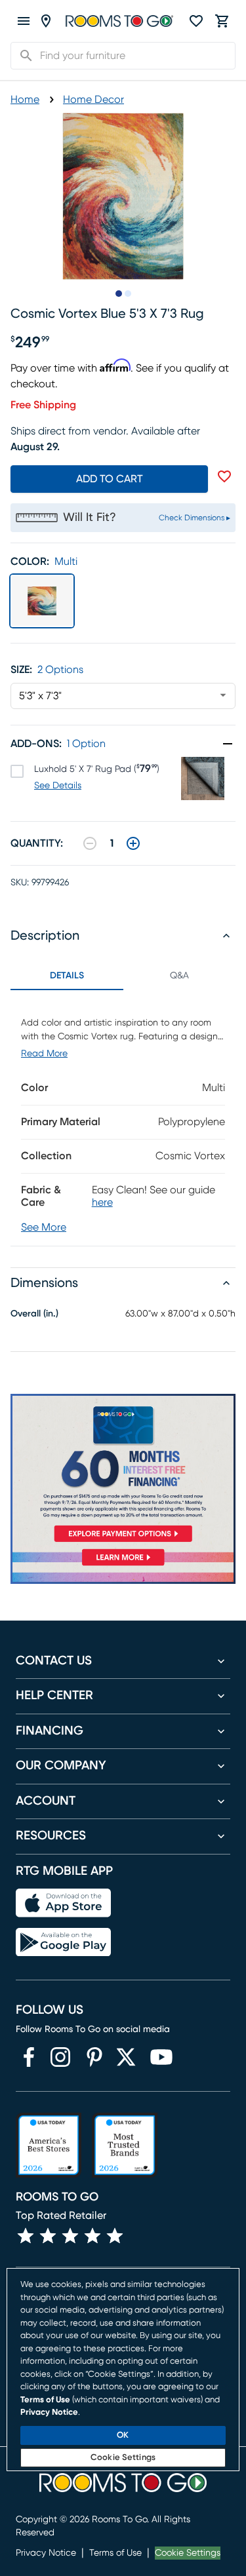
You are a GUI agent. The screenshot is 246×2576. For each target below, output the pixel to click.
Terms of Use (115, 2553)
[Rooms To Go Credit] (123, 1471)
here (102, 1202)
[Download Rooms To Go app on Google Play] (63, 1942)
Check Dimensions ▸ (195, 518)
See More (44, 1227)
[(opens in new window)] (29, 2057)
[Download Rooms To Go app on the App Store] (63, 1903)
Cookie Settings (188, 2553)
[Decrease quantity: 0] (90, 843)
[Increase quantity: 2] (133, 843)
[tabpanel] (123, 1118)
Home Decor (93, 100)
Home (25, 100)
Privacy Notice (46, 2553)
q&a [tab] (179, 976)
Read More (44, 1054)
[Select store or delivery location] (46, 21)
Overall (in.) (34, 1314)
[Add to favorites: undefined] (224, 476)
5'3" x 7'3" (40, 696)
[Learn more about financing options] (123, 1565)
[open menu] (24, 21)
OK (123, 2435)
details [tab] (67, 976)
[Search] (22, 56)
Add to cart (110, 479)
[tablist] (123, 976)
